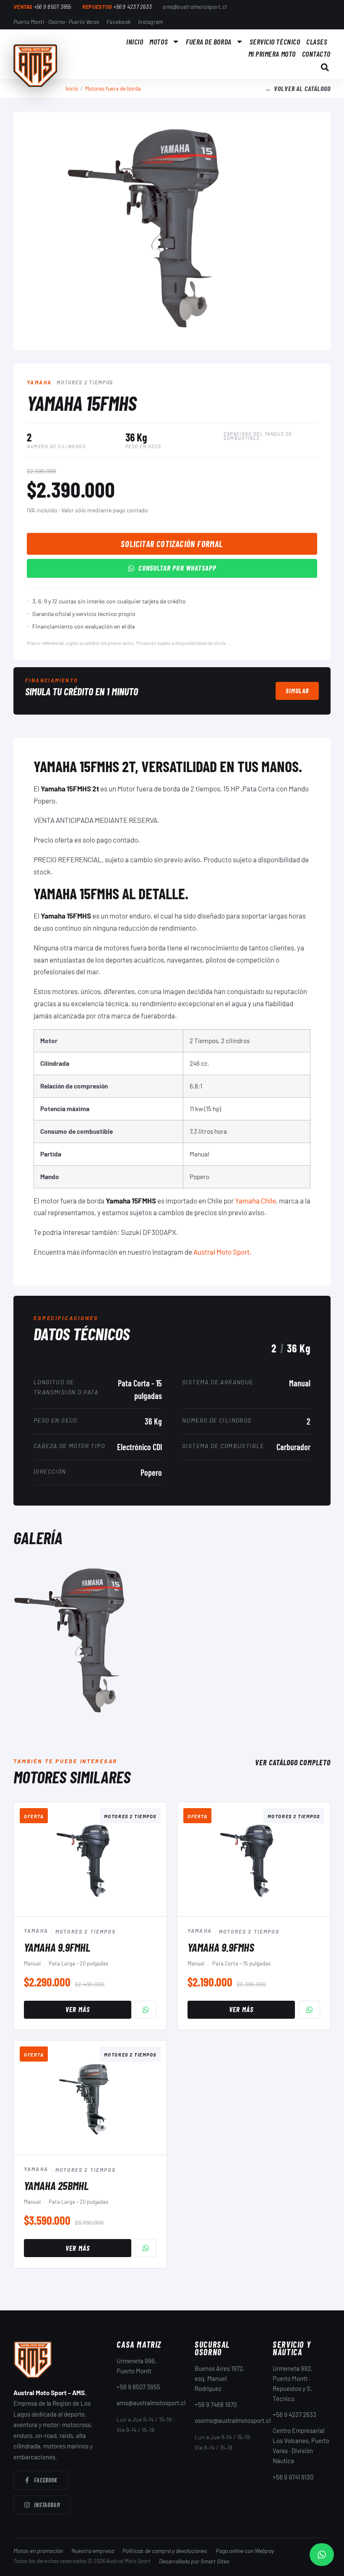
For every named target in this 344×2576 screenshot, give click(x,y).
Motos (159, 42)
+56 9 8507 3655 (138, 2387)
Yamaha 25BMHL (56, 2185)
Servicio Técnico (275, 42)
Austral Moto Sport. (223, 1252)
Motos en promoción (38, 2551)
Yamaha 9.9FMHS (221, 1947)
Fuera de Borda (209, 42)
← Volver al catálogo (298, 88)
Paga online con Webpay (245, 2551)
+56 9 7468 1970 (216, 2404)
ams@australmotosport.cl (151, 2403)
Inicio (135, 42)
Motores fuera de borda (113, 89)
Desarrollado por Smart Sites (194, 2561)
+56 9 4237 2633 (294, 2414)
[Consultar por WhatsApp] (146, 2010)
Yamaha (39, 382)
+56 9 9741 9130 (293, 2477)
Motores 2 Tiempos (85, 382)
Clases (317, 42)
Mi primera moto (272, 54)
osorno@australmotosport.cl (233, 2420)
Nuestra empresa (93, 2551)
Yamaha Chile (255, 1201)
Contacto (316, 54)
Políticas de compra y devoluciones (165, 2551)
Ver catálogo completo (293, 1762)
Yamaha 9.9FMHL (57, 1947)
